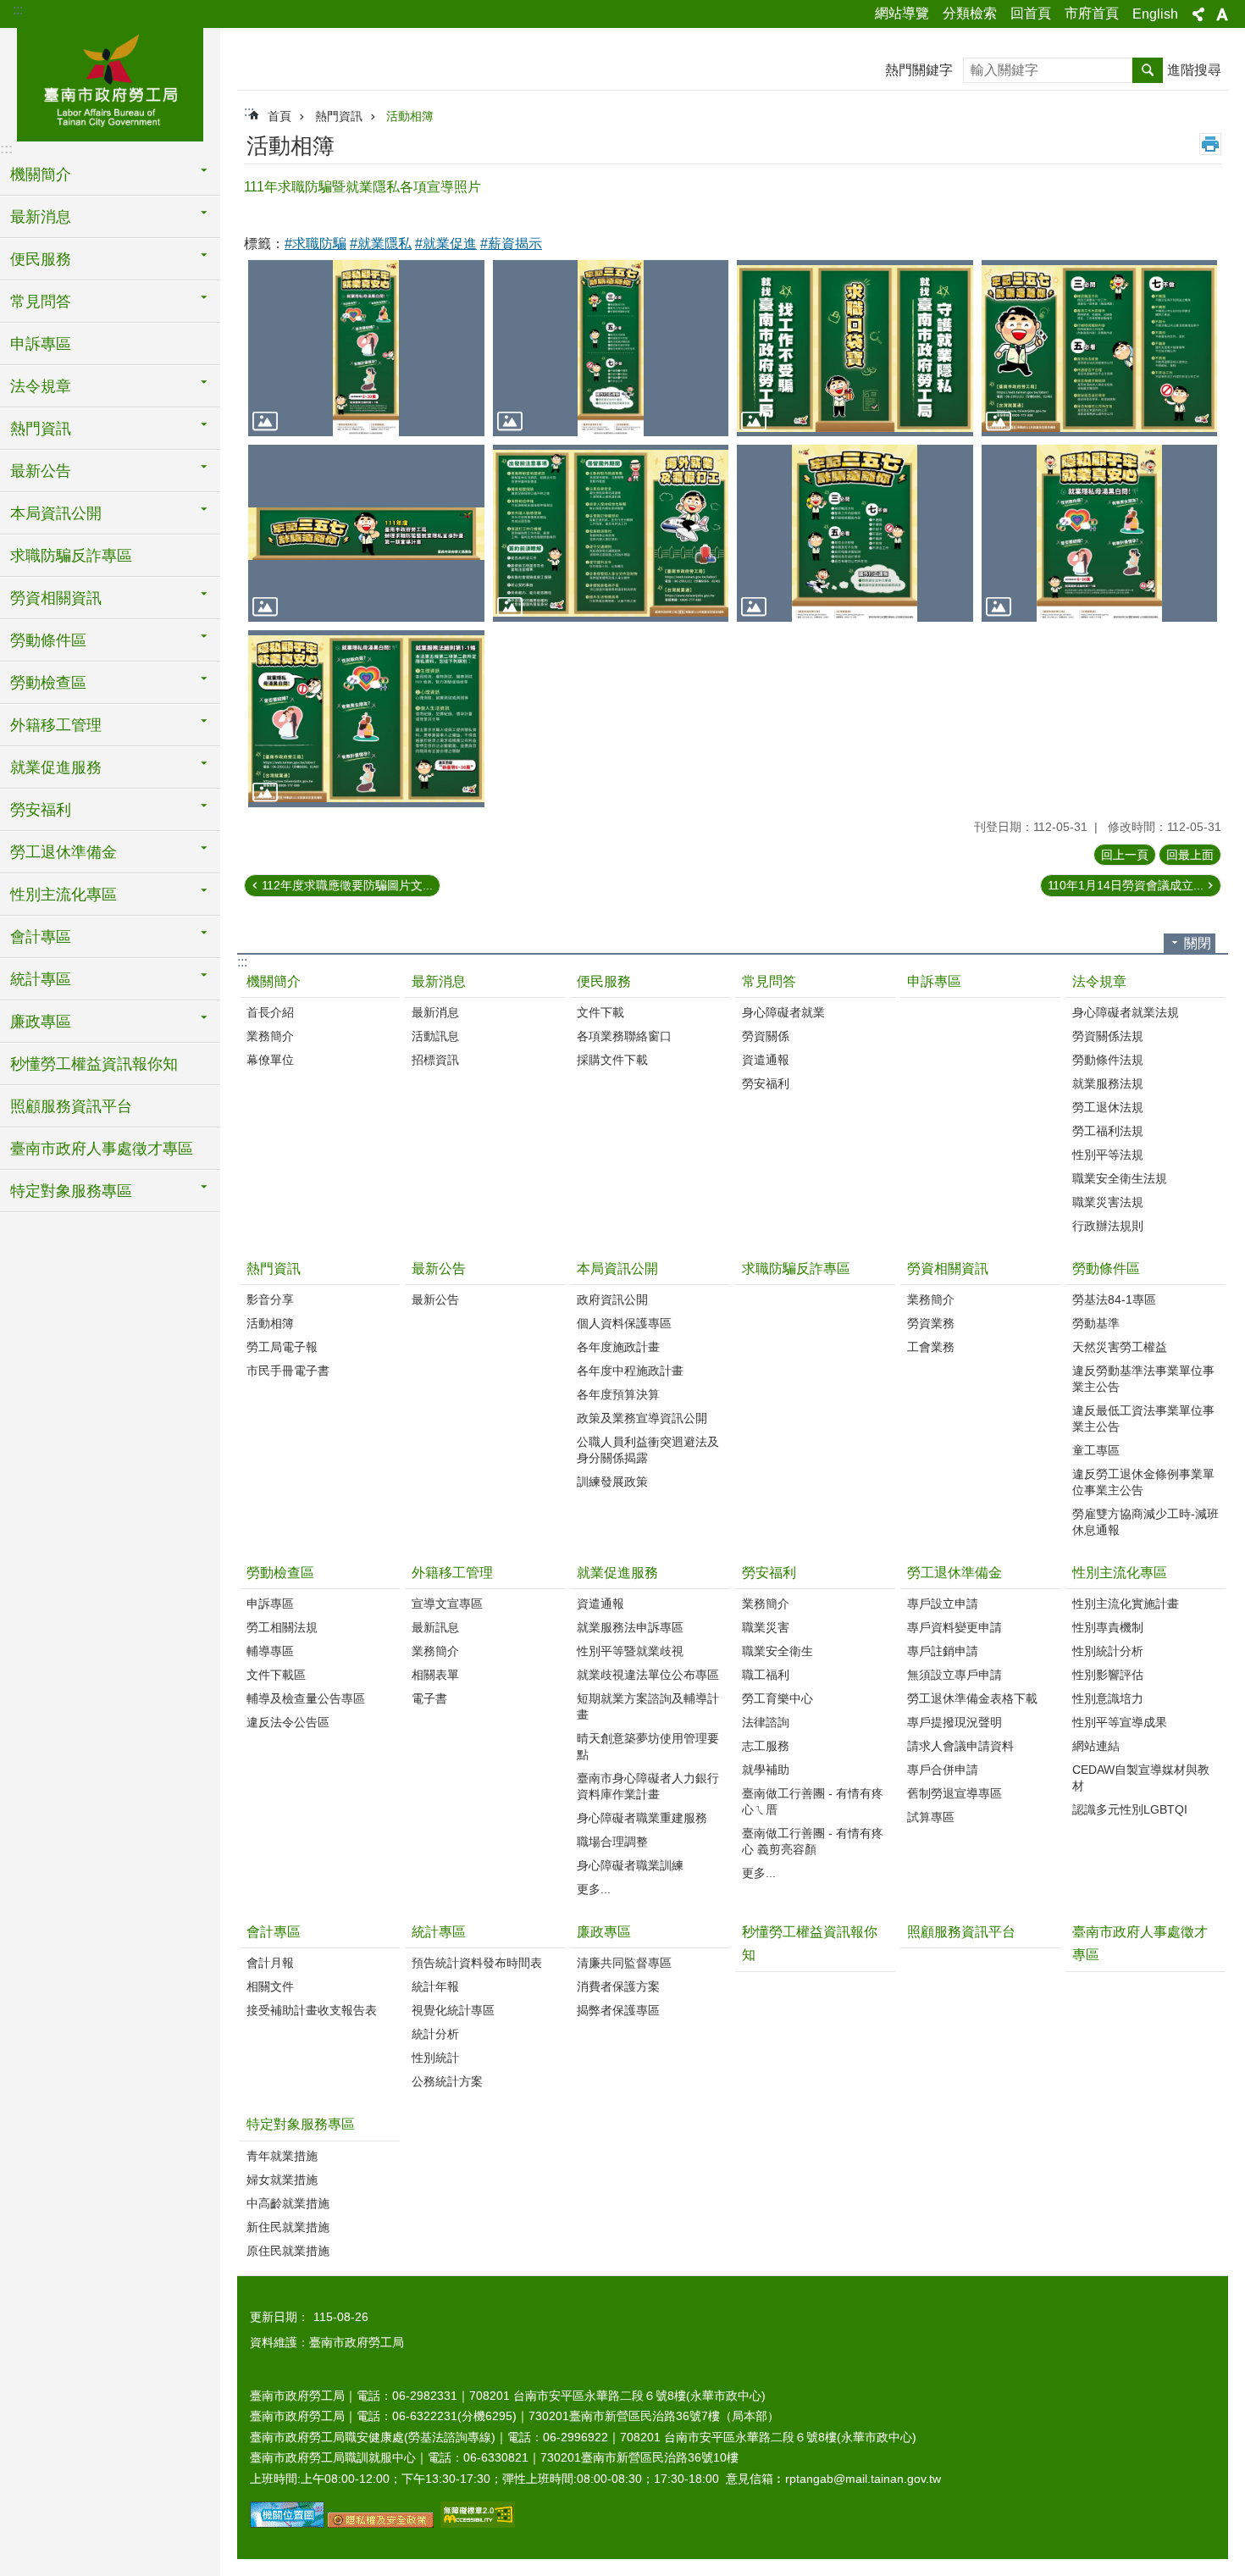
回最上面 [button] (1190, 855)
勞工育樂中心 (777, 1698)
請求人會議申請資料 (960, 1746)
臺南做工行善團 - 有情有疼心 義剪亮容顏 (813, 1841)
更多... (594, 1889)
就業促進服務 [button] (56, 767)
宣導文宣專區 (447, 1604)
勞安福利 (766, 1083)
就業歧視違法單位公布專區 (648, 1675)
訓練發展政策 (612, 1482)
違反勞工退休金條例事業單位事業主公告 (1143, 1482)
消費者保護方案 (618, 1986)
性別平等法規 (1108, 1155)
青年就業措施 (282, 2156)
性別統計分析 (1108, 1651)
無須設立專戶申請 (955, 1675)
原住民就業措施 (288, 2251)
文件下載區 (276, 1675)
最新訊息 (435, 1627)
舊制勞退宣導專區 (955, 1793)
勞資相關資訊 (948, 1269)
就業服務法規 (1108, 1083)
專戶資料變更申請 (955, 1627)
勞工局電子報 (282, 1347)
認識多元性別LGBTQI (1130, 1809)
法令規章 (1099, 981)
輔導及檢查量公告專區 (306, 1698)
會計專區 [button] (41, 937)
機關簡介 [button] (41, 175)
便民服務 (604, 981)
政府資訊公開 (612, 1299)
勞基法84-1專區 (1114, 1299)
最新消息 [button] (41, 217)
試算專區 (931, 1817)
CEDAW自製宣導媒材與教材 (1141, 1778)
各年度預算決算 (618, 1394)
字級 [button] (1222, 14)
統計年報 (435, 1986)
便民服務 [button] (41, 259)
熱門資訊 (339, 116)
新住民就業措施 (288, 2227)
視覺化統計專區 (453, 2010)
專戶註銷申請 (943, 1651)
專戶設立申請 (943, 1604)
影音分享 (270, 1299)
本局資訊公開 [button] (56, 513)
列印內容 (1210, 144)
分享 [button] (1198, 14)
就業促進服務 (617, 1573)
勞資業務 (931, 1323)
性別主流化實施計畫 (1126, 1604)
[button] (366, 349)
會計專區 (274, 1932)
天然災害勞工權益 (1120, 1347)
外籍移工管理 (452, 1573)
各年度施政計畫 (618, 1347)
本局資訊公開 (617, 1269)
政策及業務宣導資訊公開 (642, 1418)
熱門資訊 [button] (41, 429)
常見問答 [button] (41, 302)
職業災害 (766, 1627)
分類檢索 (970, 13)
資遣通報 (766, 1060)
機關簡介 (274, 981)
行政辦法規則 (1108, 1226)
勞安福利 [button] (41, 810)
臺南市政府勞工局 (110, 82)
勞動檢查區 (280, 1573)
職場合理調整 (612, 1842)
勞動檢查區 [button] (48, 683)
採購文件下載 (612, 1060)
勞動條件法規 (1108, 1060)
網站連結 (1096, 1746)
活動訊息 (435, 1036)
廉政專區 (604, 1932)
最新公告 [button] (41, 471)
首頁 (279, 116)
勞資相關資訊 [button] (56, 598)
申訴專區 (41, 344)
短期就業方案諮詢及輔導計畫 (648, 1706)
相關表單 (435, 1675)
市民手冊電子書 (288, 1371)
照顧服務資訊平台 (71, 1106)
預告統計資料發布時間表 (477, 1963)
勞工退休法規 (1108, 1107)
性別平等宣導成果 (1120, 1722)
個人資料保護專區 (624, 1323)
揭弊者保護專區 (618, 2010)
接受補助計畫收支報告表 (312, 2010)
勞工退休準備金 (955, 1573)
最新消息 (439, 981)
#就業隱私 (381, 244)
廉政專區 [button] (41, 1022)
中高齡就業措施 (288, 2203)
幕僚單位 (270, 1060)
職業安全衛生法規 (1120, 1178)
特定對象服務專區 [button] (71, 1191)
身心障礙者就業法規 (1126, 1012)
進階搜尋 (1194, 70)
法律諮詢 (766, 1722)
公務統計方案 (447, 2081)
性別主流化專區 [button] (64, 895)
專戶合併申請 (943, 1770)
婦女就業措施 (282, 2180)
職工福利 (766, 1675)
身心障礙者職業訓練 (630, 1865)
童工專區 (1096, 1450)
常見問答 (769, 981)
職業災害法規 (1108, 1202)
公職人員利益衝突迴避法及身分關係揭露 (648, 1450)
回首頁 (1031, 13)
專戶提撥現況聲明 (955, 1722)
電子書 (429, 1698)
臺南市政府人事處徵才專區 (102, 1149)
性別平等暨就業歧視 (630, 1651)
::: (18, 10)
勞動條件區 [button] (48, 640)
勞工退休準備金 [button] (64, 852)
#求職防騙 (315, 244)
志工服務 (766, 1746)
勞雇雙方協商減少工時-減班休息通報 (1145, 1522)
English (1155, 14)
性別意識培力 (1108, 1698)
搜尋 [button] (1148, 70)
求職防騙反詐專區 (71, 556)
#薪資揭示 (511, 244)
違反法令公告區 (288, 1722)
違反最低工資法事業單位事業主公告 (1143, 1418)
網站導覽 (902, 13)
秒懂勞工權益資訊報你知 (94, 1064)
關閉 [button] (1198, 943)
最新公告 (439, 1269)
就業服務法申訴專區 (630, 1627)
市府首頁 (1092, 13)
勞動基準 (1096, 1323)
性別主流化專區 (1120, 1573)
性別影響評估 (1108, 1675)
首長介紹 (270, 1012)
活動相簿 (410, 116)
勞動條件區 (1106, 1269)
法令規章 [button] (41, 386)
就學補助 (766, 1770)
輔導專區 (270, 1651)
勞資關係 (766, 1036)
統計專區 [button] (41, 979)
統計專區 (439, 1932)
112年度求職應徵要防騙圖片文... (347, 885)
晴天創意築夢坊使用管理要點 (648, 1746)
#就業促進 (446, 244)
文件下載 (600, 1012)
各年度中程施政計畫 (630, 1371)
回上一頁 (1125, 855)
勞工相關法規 (282, 1627)
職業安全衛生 (777, 1651)
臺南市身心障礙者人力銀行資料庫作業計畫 (648, 1786)
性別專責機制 (1108, 1627)
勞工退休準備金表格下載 (972, 1698)
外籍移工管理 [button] (56, 725)
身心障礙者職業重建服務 (642, 1818)
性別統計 (435, 2058)
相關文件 (270, 1986)
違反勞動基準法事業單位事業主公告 (1143, 1379)
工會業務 (931, 1347)
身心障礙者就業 (783, 1012)
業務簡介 (270, 1036)
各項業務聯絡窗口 (624, 1036)
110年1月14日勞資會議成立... (1126, 885)
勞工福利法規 (1108, 1131)
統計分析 (435, 2034)
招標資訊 (435, 1060)
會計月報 (270, 1963)
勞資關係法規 (1108, 1036)
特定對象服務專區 (301, 2124)
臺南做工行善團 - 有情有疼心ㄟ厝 (813, 1801)
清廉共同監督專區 (624, 1963)
